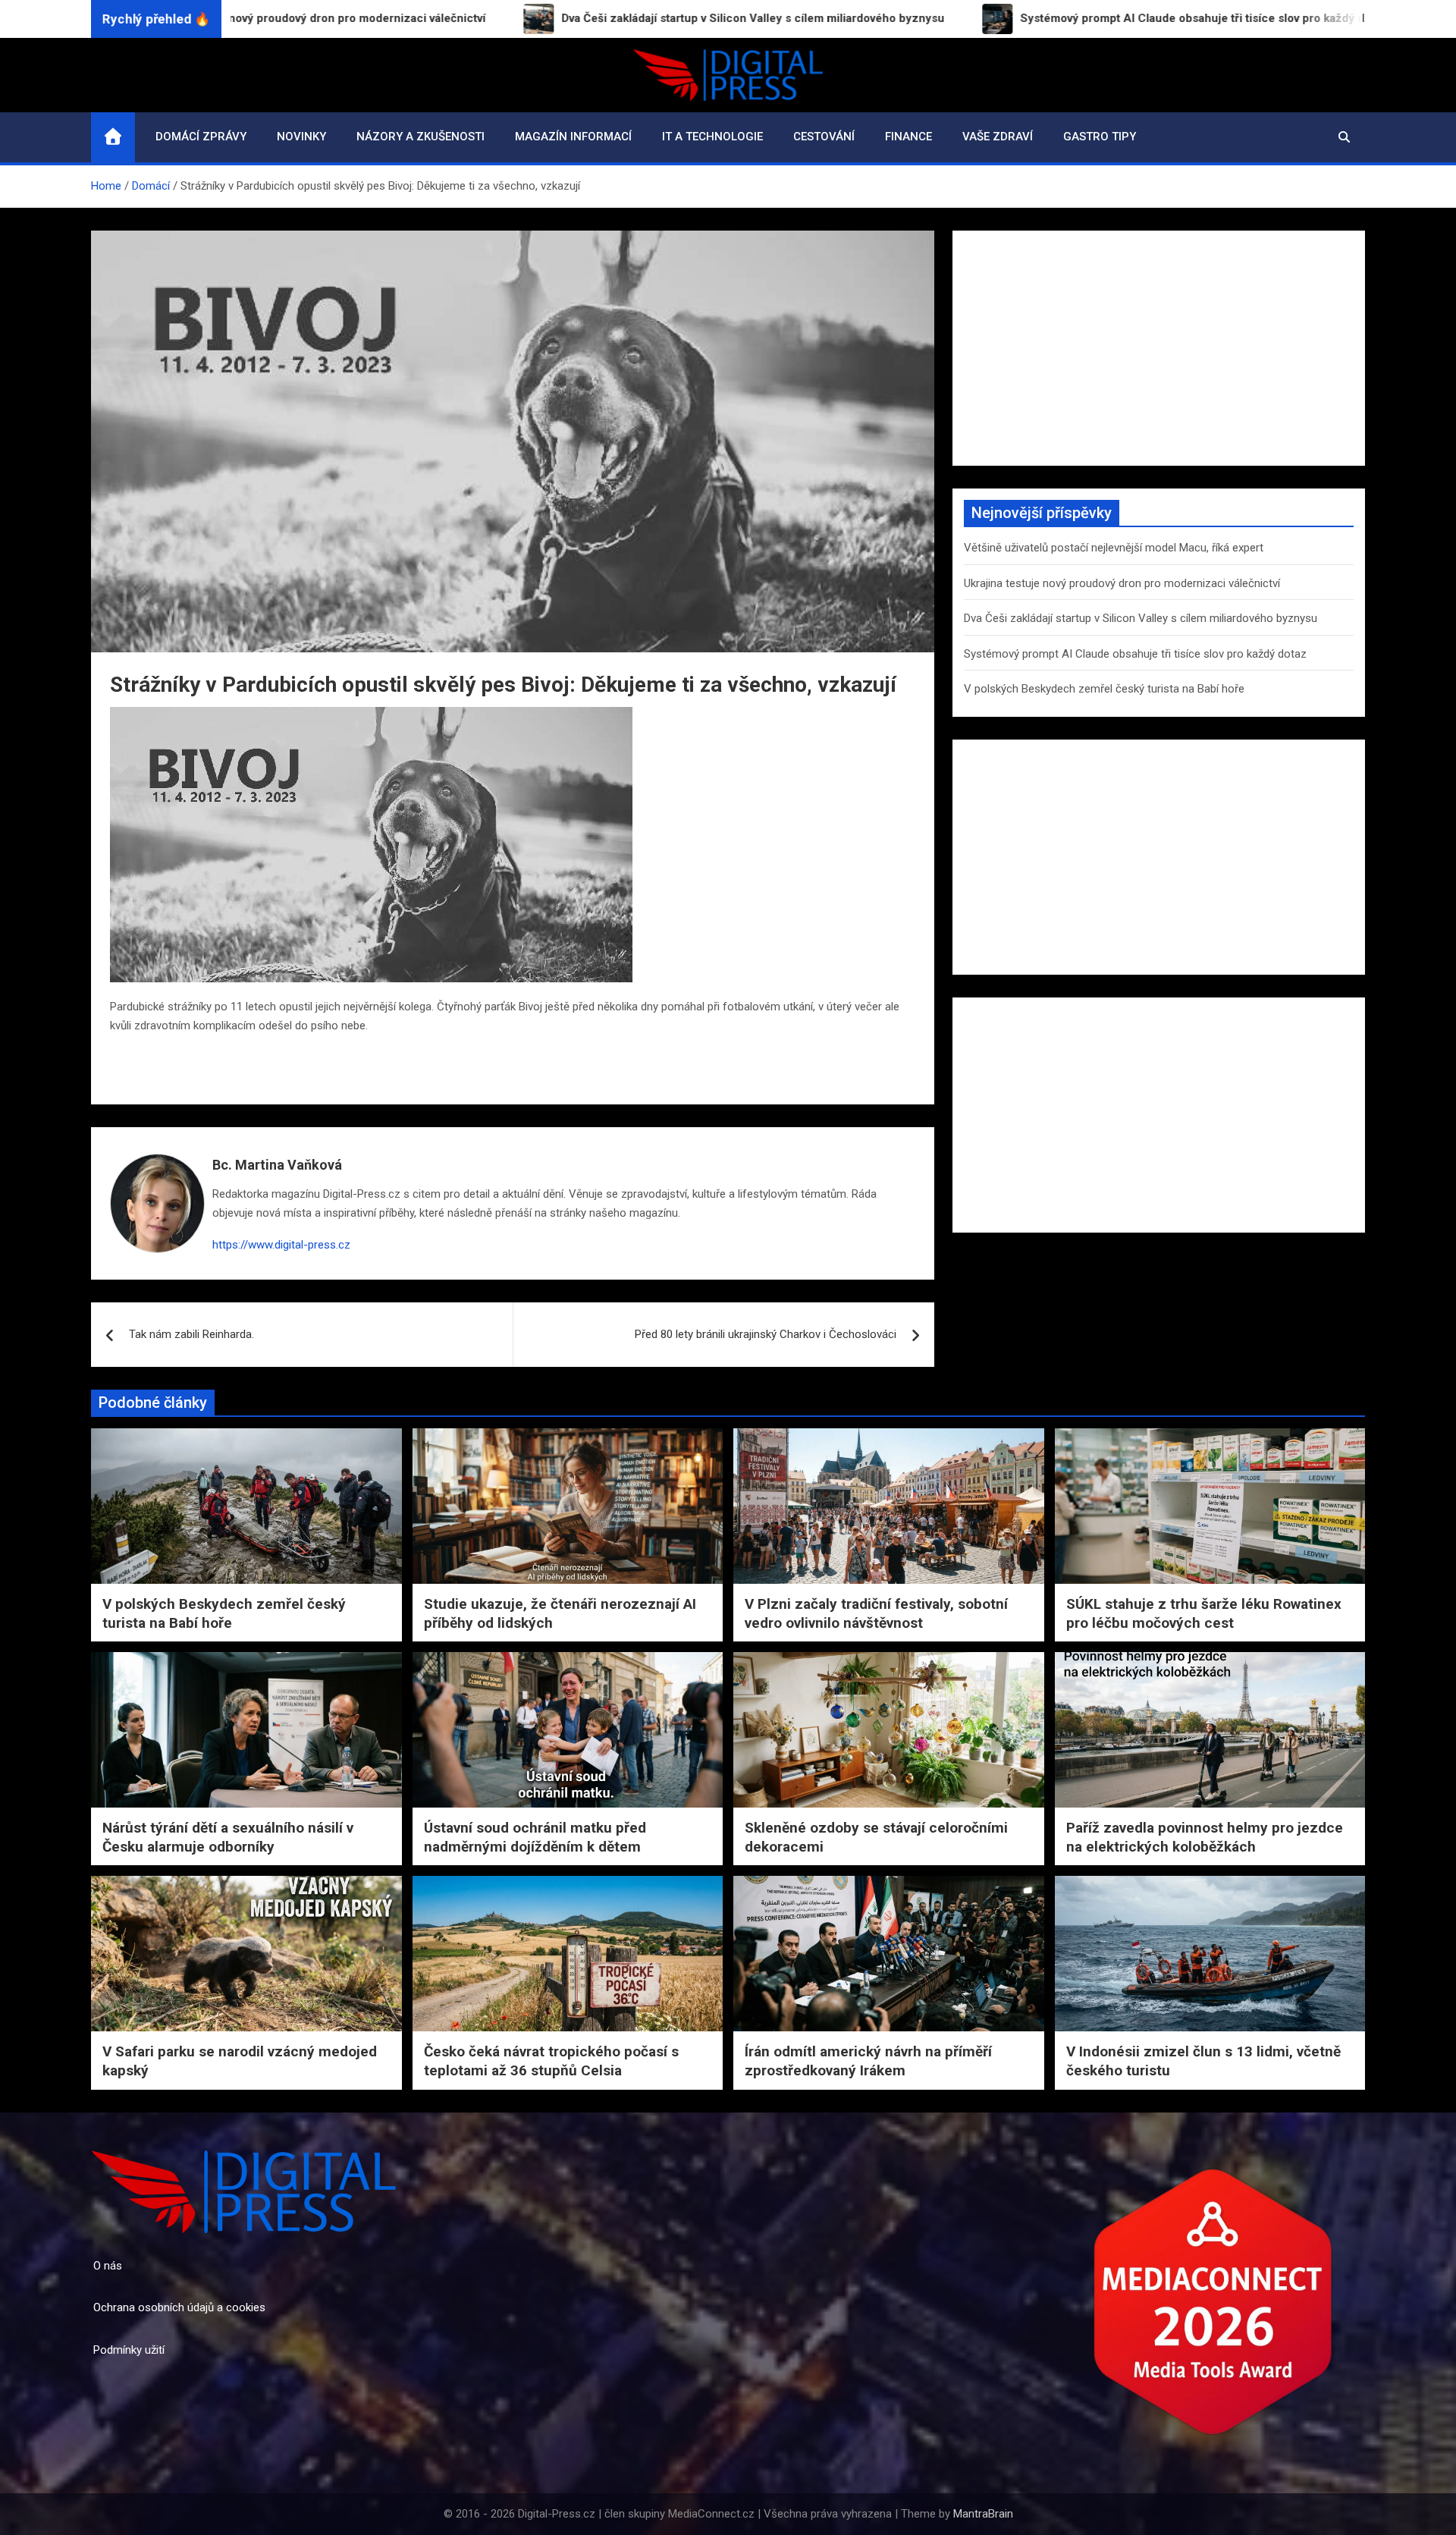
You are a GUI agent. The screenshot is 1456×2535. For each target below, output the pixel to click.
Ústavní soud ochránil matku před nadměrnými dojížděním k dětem (535, 1837)
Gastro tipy (1100, 137)
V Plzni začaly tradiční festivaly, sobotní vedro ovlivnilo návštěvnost (876, 1613)
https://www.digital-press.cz (281, 1245)
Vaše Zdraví (998, 137)
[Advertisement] (1159, 348)
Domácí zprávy (201, 137)
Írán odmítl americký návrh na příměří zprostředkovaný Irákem (868, 2061)
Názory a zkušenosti (420, 137)
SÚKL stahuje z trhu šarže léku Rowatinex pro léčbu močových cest (1204, 1613)
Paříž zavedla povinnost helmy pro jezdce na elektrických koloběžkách (1205, 1837)
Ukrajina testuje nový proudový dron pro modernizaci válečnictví (1122, 583)
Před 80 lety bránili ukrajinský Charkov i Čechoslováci (766, 1334)
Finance (908, 137)
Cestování (824, 137)
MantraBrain (983, 2514)
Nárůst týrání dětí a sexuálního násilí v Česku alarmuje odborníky (228, 1837)
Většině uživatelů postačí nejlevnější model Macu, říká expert (1114, 548)
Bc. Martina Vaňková (277, 1165)
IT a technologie (712, 137)
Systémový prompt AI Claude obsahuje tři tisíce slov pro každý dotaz (1135, 654)
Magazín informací (573, 137)
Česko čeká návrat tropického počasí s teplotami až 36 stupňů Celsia (551, 2061)
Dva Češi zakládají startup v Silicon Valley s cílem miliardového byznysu (1141, 618)
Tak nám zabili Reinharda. (191, 1334)
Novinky (301, 137)
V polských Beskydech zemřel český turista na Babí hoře (1104, 689)
